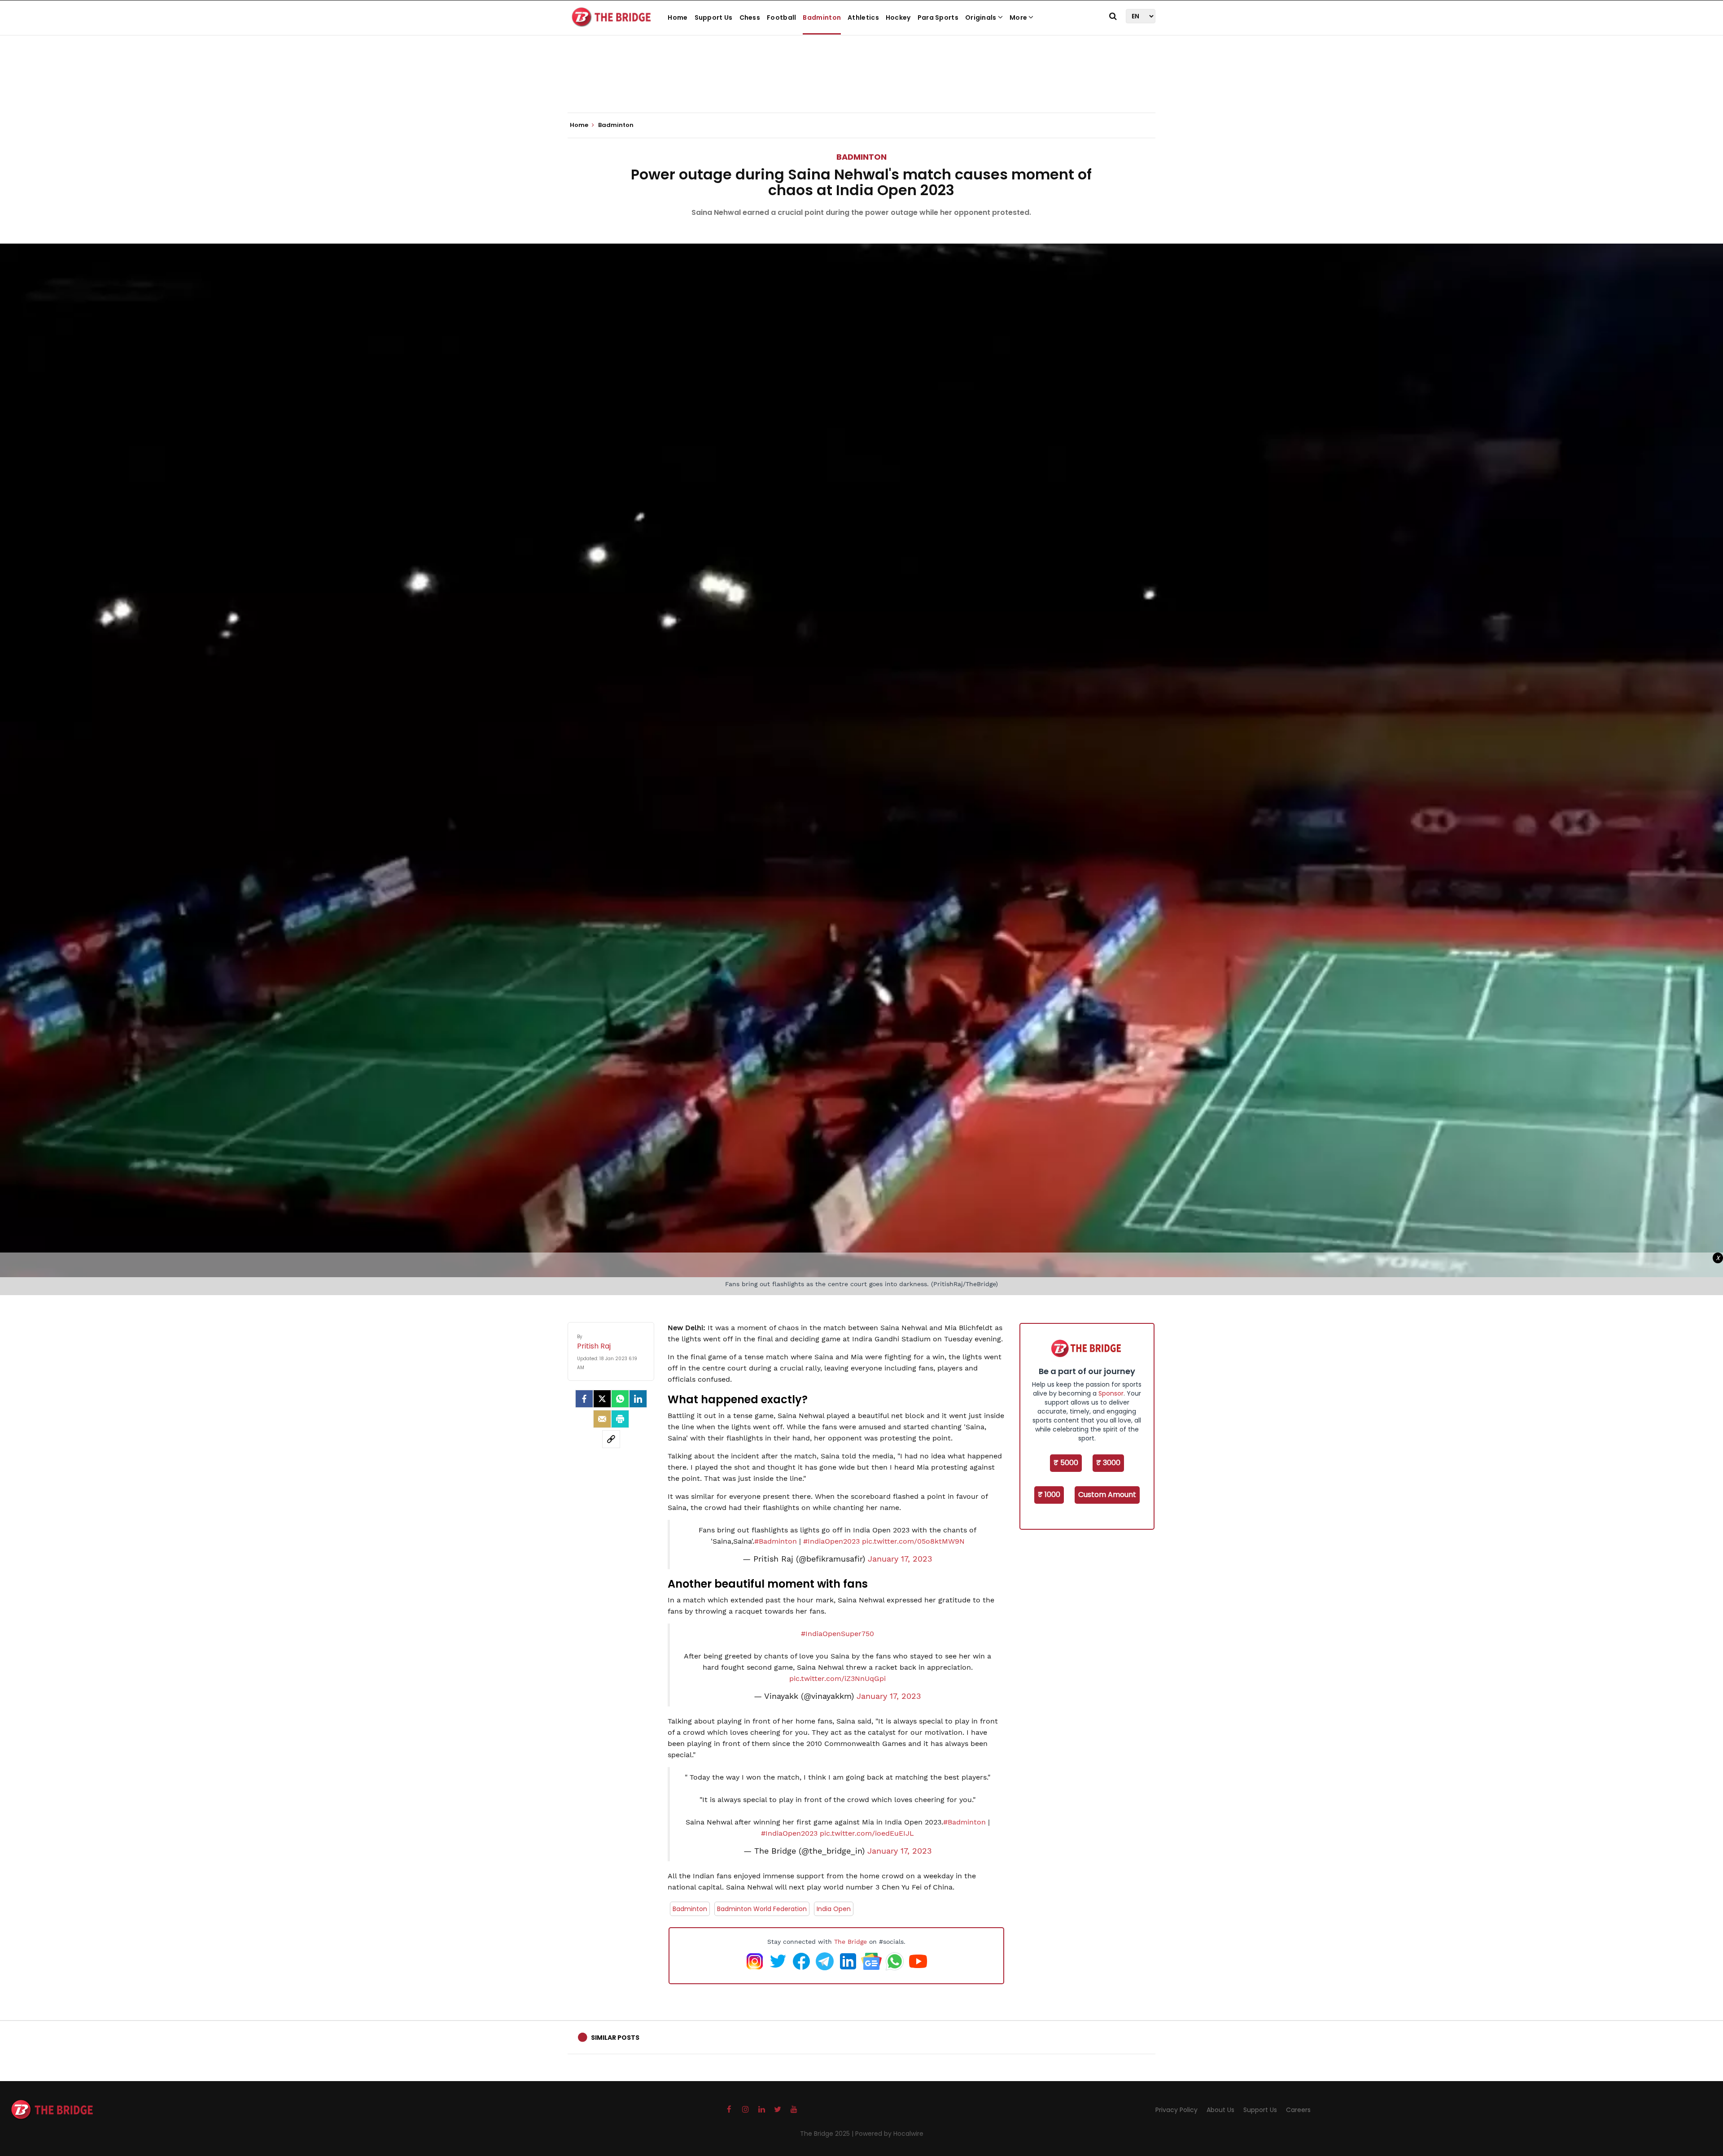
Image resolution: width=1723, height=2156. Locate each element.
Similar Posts (615, 2038)
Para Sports (938, 17)
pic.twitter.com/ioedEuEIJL (867, 1833)
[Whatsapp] (620, 1399)
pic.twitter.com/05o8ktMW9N (913, 1541)
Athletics (863, 17)
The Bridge (851, 1942)
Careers (1298, 2110)
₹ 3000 (1108, 1463)
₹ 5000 (1066, 1463)
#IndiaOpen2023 (831, 1541)
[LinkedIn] (638, 1399)
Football (781, 17)
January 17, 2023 (900, 1559)
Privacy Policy (1176, 2110)
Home (678, 17)
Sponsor (1111, 1393)
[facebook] (584, 1399)
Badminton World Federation (762, 1909)
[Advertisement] (861, 85)
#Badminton (776, 1541)
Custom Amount (1107, 1495)
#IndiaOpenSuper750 (837, 1634)
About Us (1220, 2110)
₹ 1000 (1049, 1495)
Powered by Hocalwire (889, 2134)
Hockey (898, 17)
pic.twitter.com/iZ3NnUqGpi (837, 1678)
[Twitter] (602, 1399)
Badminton (822, 17)
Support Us (714, 17)
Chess (750, 17)
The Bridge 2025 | (828, 2134)
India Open (834, 1909)
